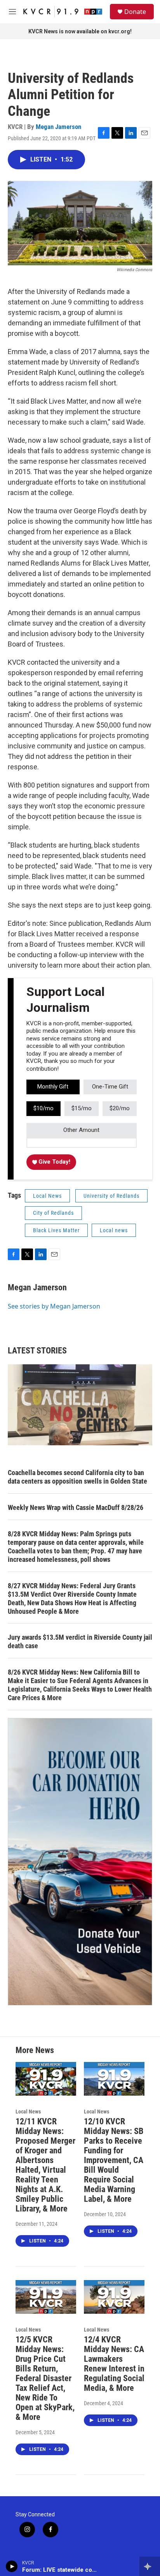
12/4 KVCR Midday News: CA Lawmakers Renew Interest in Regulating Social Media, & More (114, 2364)
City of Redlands (53, 1213)
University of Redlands (111, 1196)
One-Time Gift (110, 1087)
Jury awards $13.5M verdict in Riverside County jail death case (80, 1641)
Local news (114, 1230)
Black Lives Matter (56, 1230)
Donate (135, 12)
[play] (12, 2566)
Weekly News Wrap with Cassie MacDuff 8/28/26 (76, 1507)
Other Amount (81, 1130)
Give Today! (54, 1162)
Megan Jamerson (58, 127)
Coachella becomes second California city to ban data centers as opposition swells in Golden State (77, 1477)
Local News (47, 1196)
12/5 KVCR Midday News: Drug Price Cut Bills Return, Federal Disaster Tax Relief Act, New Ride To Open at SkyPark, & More (45, 2378)
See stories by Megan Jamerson (54, 1306)
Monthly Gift (53, 1087)
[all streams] (150, 2566)
